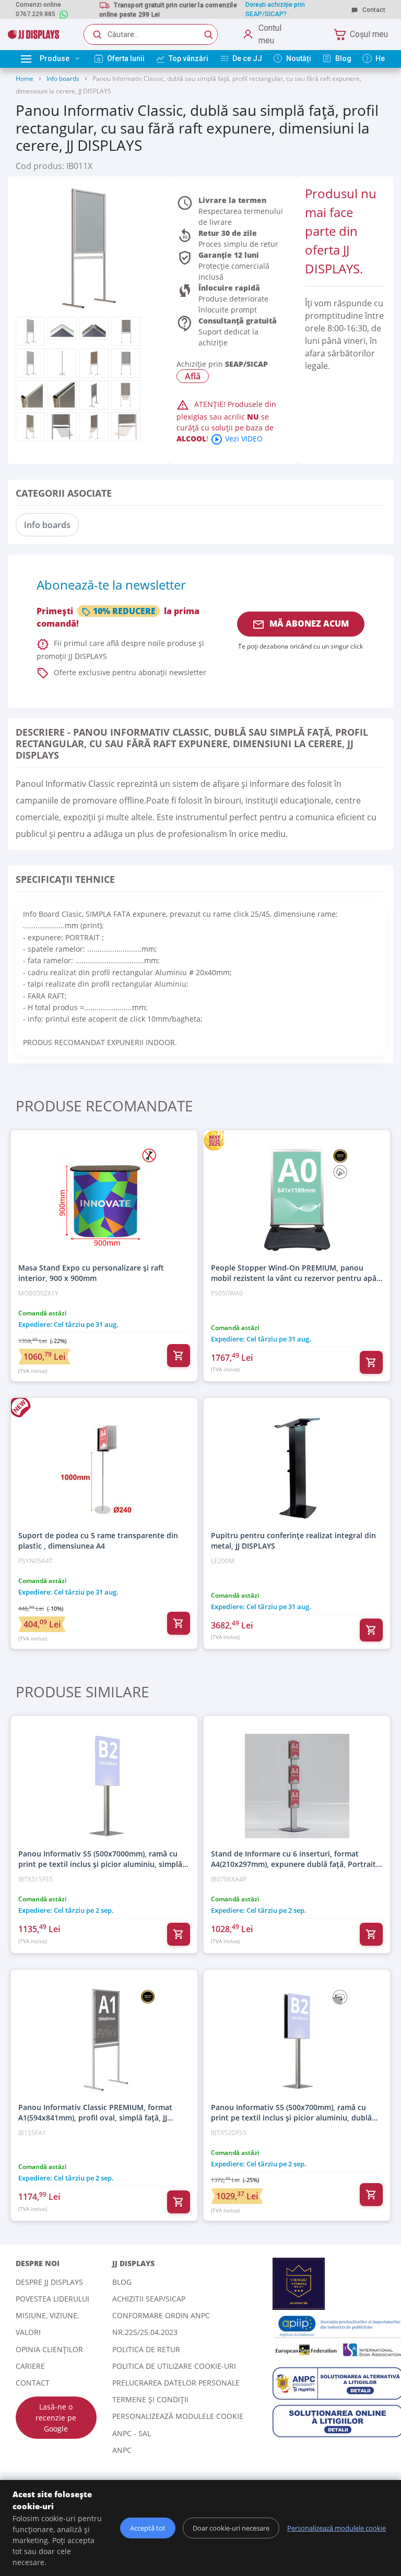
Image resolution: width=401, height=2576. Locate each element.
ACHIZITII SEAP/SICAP (149, 2299)
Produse (55, 58)
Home (25, 79)
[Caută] (208, 34)
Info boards (63, 79)
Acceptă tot (148, 2528)
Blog (122, 2282)
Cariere (30, 2366)
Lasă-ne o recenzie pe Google (56, 2418)
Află (193, 376)
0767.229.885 (36, 14)
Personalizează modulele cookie (178, 2416)
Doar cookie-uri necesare (231, 2528)
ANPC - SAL (132, 2433)
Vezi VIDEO (237, 439)
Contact (373, 10)
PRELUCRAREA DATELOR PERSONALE (176, 2383)
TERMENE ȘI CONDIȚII (150, 2399)
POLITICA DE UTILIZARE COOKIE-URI (174, 2366)
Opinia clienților (49, 2349)
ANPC (122, 2450)
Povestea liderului (52, 2299)
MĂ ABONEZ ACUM (300, 624)
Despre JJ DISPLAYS (49, 2282)
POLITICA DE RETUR (146, 2349)
